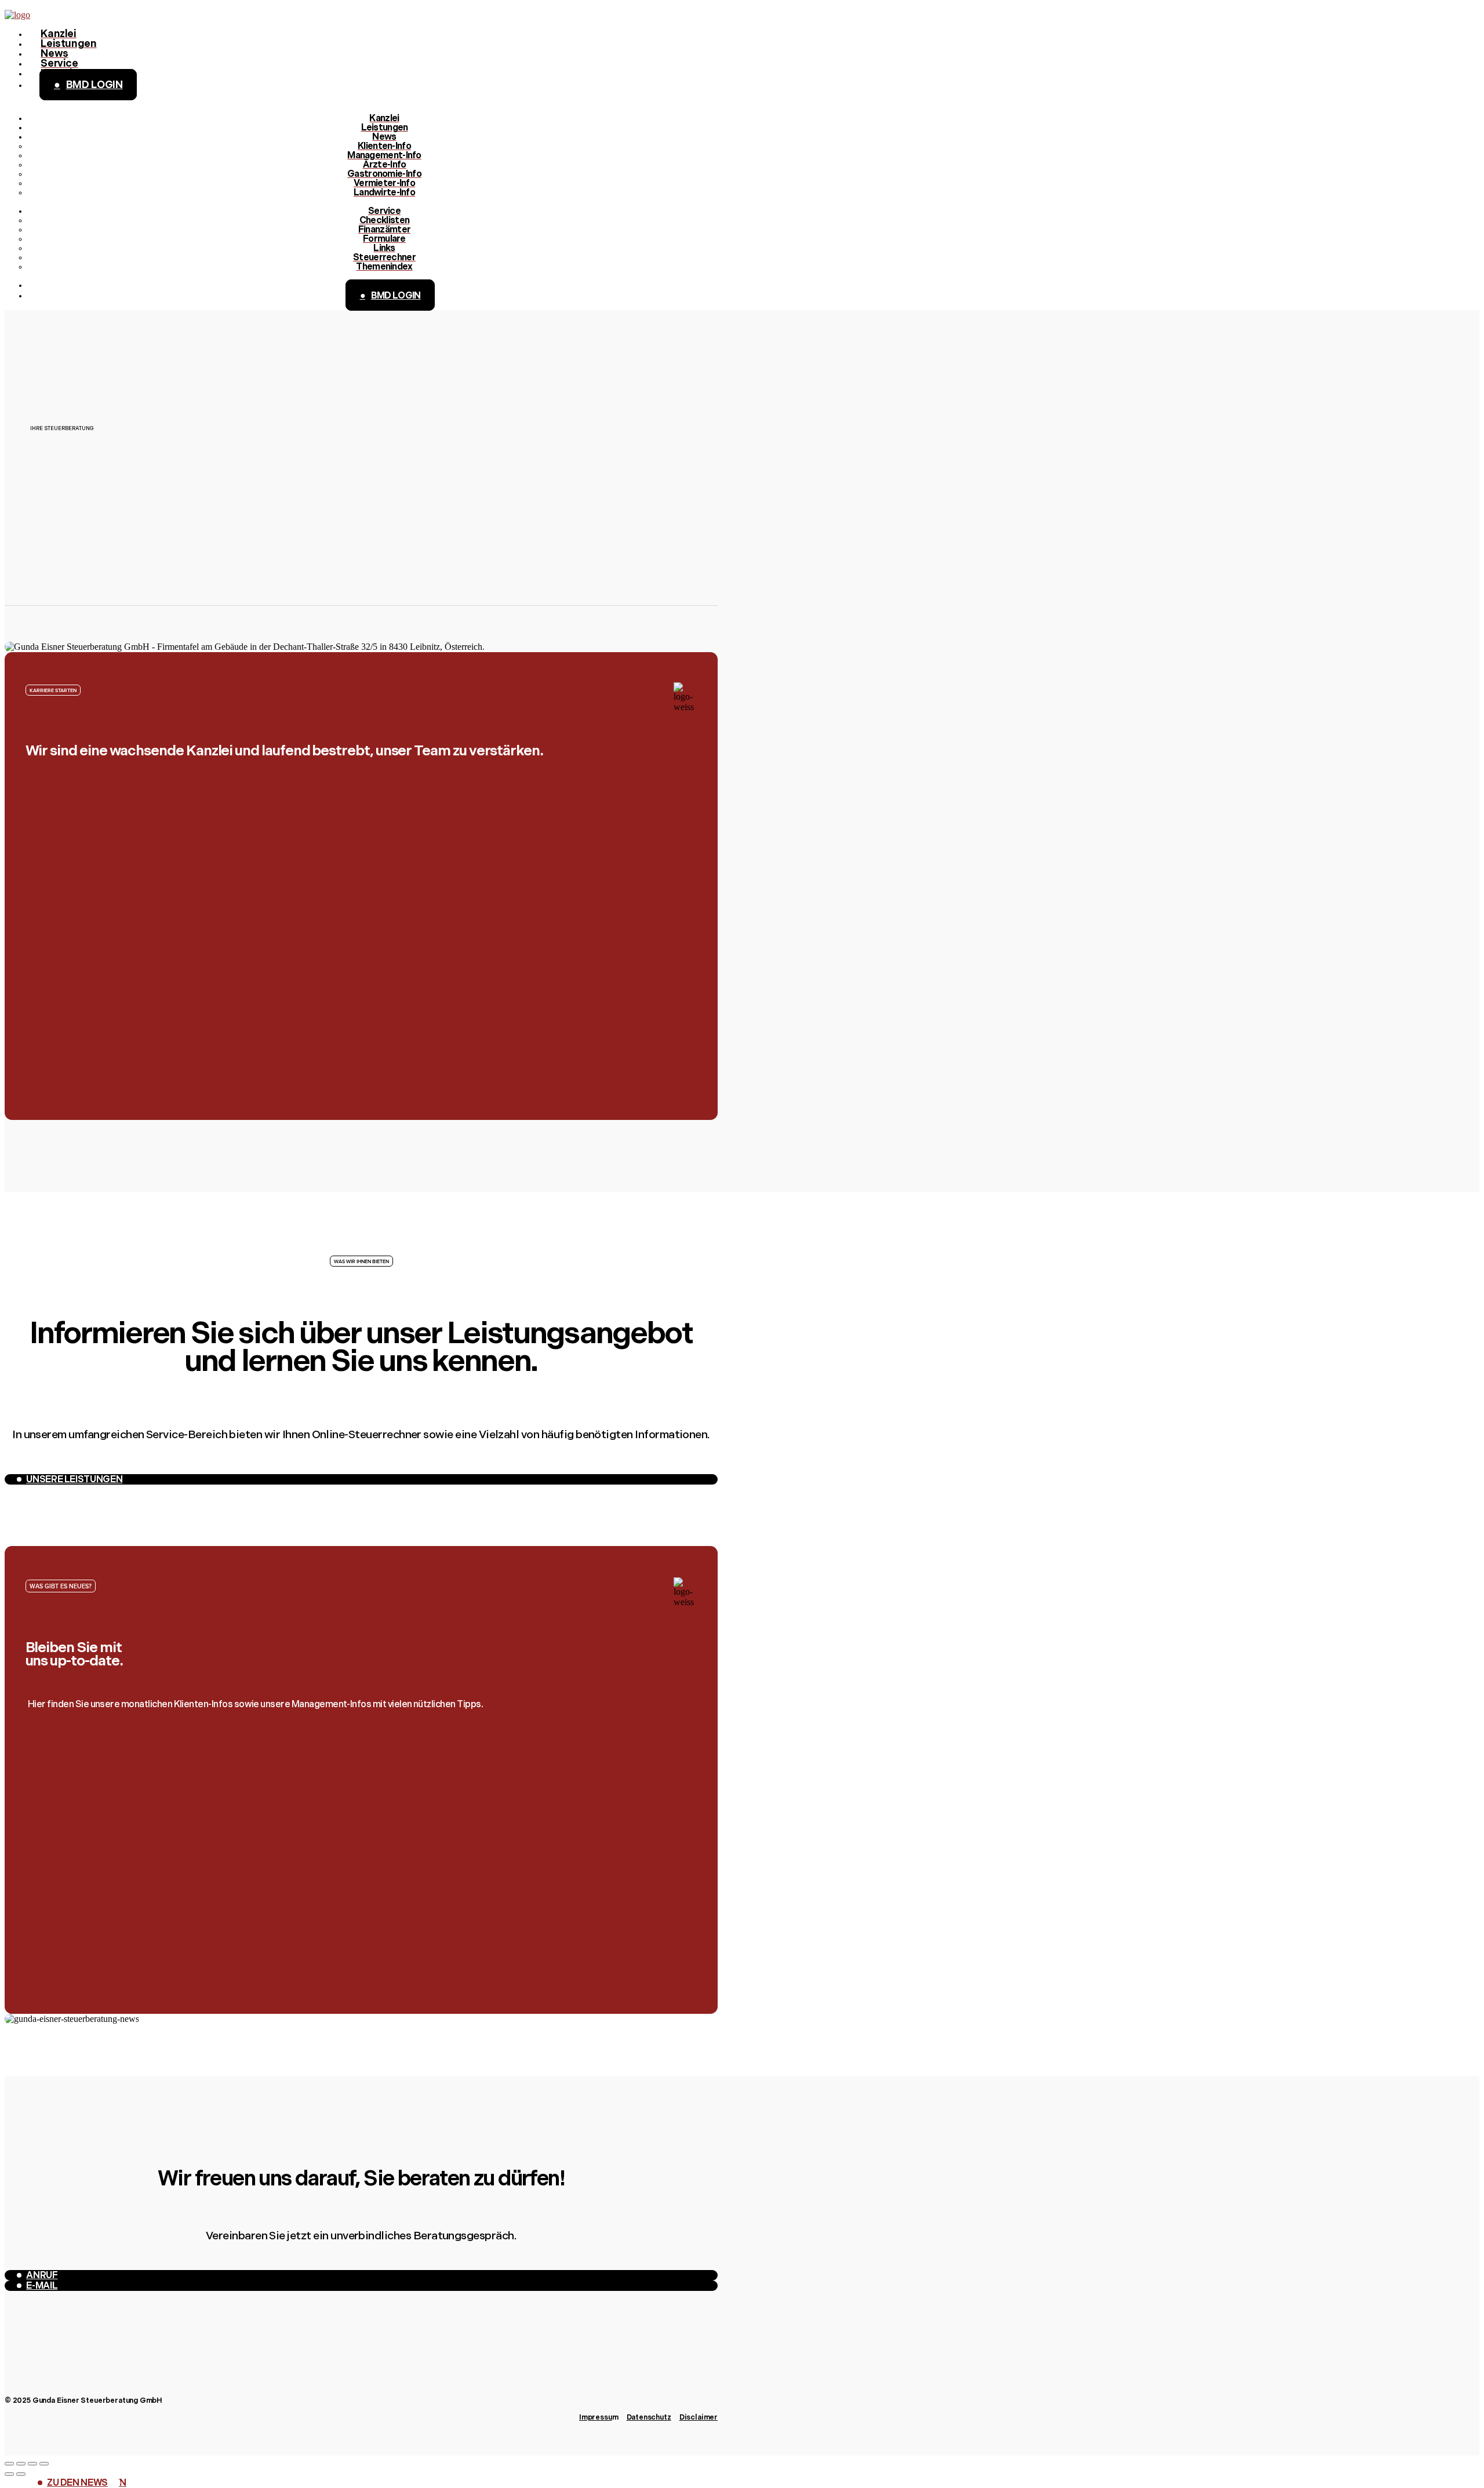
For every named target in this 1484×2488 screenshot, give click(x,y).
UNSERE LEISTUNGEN (74, 1480)
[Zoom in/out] (44, 2464)
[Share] (21, 2464)
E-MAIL (42, 2286)
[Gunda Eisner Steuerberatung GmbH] (17, 15)
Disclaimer (699, 2418)
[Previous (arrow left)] (9, 2474)
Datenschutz (649, 2418)
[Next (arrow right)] (21, 2474)
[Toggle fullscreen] (32, 2464)
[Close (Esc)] (9, 2464)
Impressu (596, 2418)
